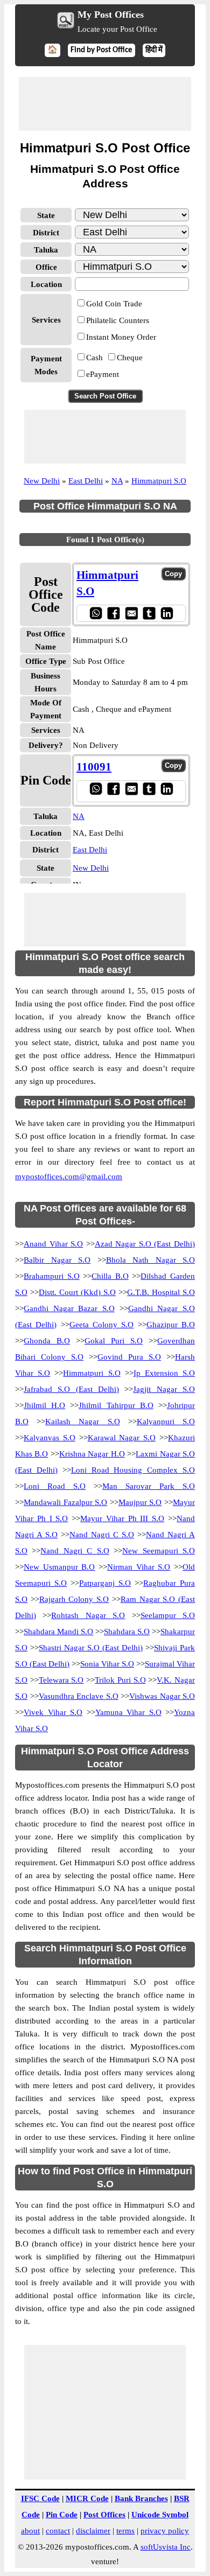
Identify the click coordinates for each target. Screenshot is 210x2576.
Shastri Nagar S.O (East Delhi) (91, 1648)
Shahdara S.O (127, 1632)
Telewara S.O (61, 1680)
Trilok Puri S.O (120, 1680)
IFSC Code (40, 2498)
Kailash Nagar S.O (82, 1422)
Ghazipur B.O (171, 1325)
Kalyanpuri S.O (166, 1422)
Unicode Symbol (160, 2515)
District (46, 233)
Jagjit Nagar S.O (164, 1389)
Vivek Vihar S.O (53, 1712)
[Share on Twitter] (149, 613)
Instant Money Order (121, 337)
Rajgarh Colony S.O (74, 1599)
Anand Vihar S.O (53, 1244)
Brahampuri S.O (52, 1276)
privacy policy (165, 2531)
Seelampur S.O (168, 1615)
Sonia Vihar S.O (107, 1664)
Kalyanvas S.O (50, 1438)
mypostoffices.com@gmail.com (69, 1177)
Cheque (130, 358)
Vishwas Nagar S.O (162, 1696)
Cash (94, 358)
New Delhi (42, 481)
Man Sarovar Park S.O (149, 1486)
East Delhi (86, 481)
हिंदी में (154, 50)
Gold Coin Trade (114, 304)
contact (58, 2531)
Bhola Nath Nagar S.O (151, 1260)
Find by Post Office (101, 50)
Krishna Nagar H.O (92, 1454)
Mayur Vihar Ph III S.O (122, 1518)
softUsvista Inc (166, 2547)
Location (46, 284)
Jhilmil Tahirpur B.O (116, 1405)
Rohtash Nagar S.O (88, 1615)
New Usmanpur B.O (59, 1567)
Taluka (46, 250)
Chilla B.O (110, 1276)
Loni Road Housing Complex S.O (133, 1470)
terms (125, 2531)
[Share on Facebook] (113, 613)
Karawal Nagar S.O (122, 1438)
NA (117, 481)
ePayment (103, 374)
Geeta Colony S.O (102, 1325)
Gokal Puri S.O (114, 1341)
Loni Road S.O (55, 1486)
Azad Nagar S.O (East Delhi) (145, 1244)
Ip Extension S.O (164, 1373)
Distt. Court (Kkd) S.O (77, 1292)
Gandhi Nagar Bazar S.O (69, 1308)
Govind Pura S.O (129, 1357)
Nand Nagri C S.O (102, 1535)
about (30, 2531)
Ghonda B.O (47, 1341)
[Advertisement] (105, 104)
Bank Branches (141, 2498)
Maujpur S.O (140, 1502)
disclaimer (93, 2531)
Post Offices (104, 2515)
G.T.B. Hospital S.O (161, 1292)
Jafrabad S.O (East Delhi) (71, 1389)
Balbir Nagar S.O (57, 1260)
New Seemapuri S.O (159, 1551)
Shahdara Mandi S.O (58, 1632)
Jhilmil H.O (44, 1405)
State (46, 215)
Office (46, 267)
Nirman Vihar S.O (139, 1567)
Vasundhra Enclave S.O (79, 1696)
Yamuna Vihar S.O (128, 1712)
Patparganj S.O (105, 1583)
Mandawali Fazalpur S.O (65, 1502)
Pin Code (62, 2515)
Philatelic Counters (118, 320)
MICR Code (87, 2498)
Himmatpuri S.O (159, 481)
